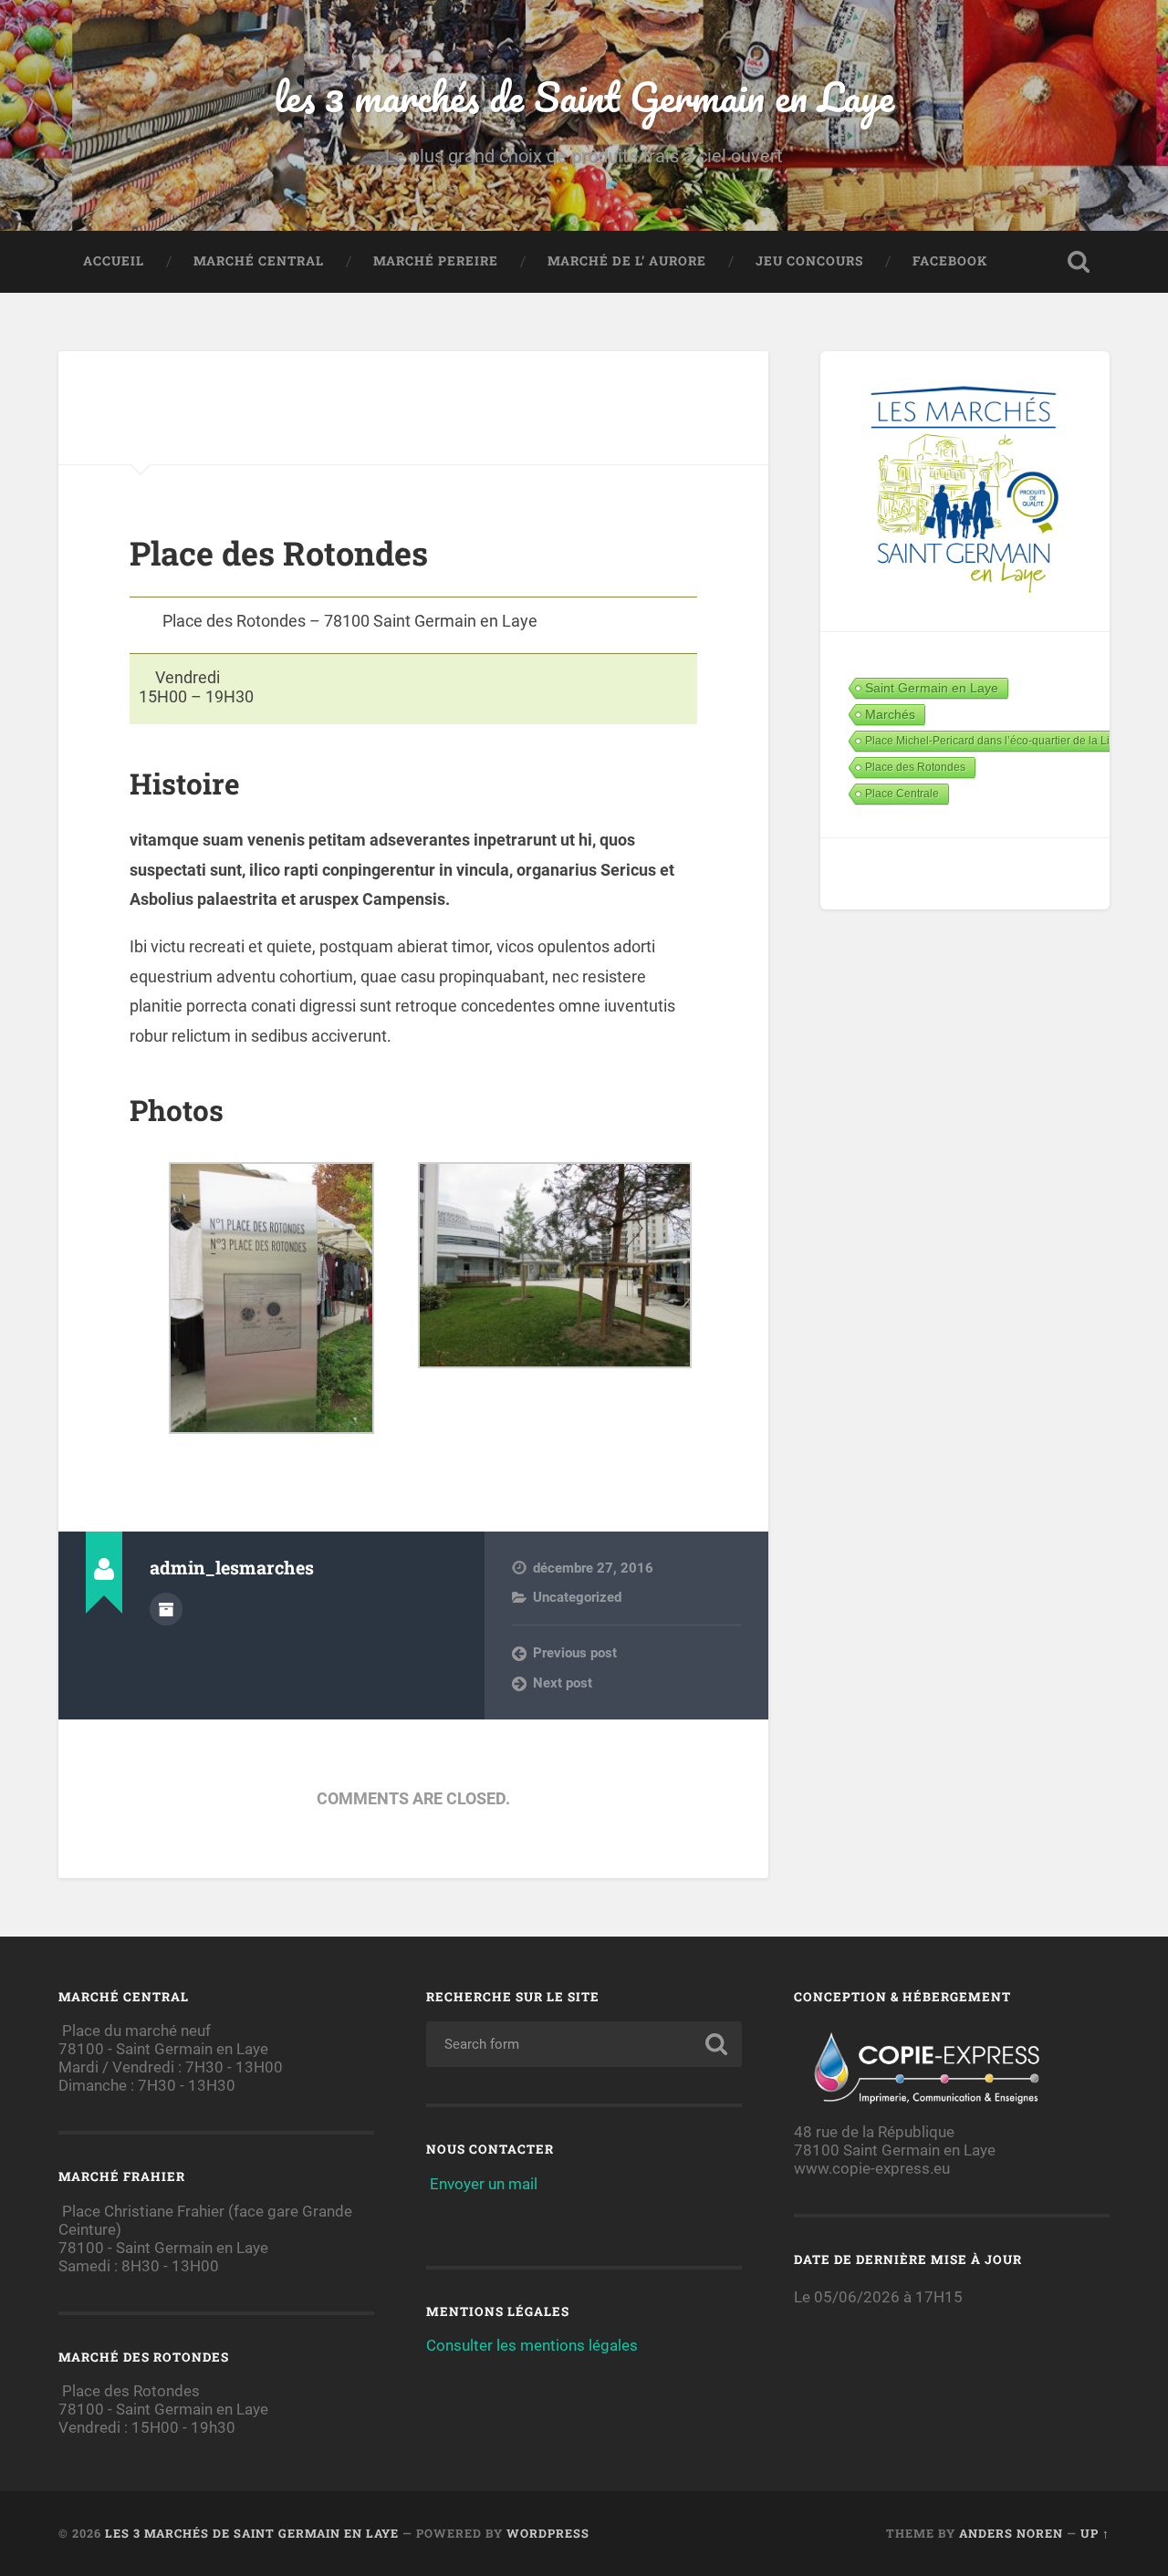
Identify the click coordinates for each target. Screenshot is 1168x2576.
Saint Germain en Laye (932, 688)
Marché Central (259, 261)
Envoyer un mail (484, 2184)
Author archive (166, 1609)
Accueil (114, 261)
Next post (563, 1683)
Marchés (890, 714)
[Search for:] (584, 2044)
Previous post (575, 1653)
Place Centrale (902, 794)
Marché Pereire (436, 261)
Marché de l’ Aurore (627, 261)
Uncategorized (577, 1597)
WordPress (548, 2533)
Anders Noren (1011, 2533)
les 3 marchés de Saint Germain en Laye (584, 96)
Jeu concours (809, 261)
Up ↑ (1095, 2533)
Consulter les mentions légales (532, 2345)
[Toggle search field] (1079, 262)
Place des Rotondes (915, 767)
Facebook (950, 261)
